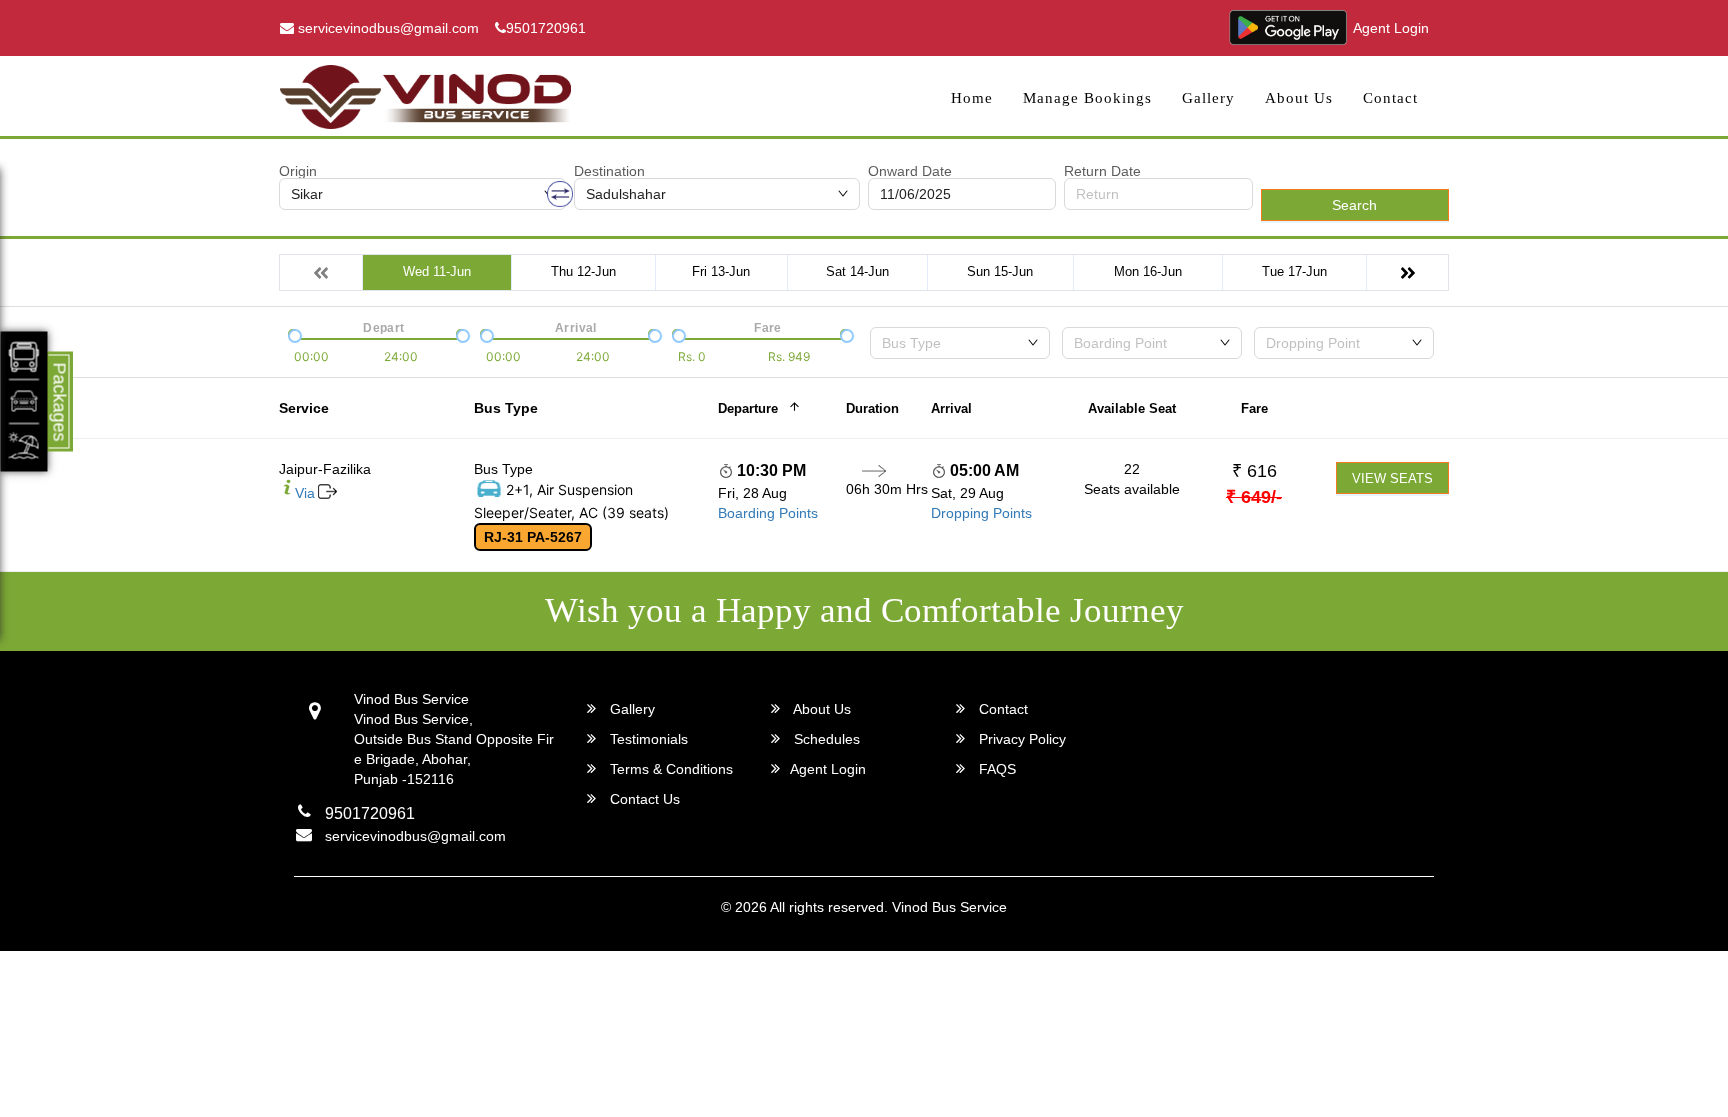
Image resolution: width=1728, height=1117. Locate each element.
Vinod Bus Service (949, 907)
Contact (1390, 98)
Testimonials (647, 739)
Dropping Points (981, 513)
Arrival (951, 408)
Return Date (1102, 171)
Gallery (1208, 98)
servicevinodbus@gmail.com (386, 28)
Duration (872, 408)
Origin (298, 171)
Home (972, 98)
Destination (609, 171)
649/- (1254, 497)
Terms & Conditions (669, 769)
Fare (1254, 408)
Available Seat (1132, 408)
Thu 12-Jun (583, 271)
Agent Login (1391, 28)
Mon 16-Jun (1148, 271)
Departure (748, 408)
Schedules (825, 739)
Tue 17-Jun (1294, 271)
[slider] (293, 334)
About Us (1299, 98)
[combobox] (960, 343)
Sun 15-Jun (1000, 271)
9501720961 (546, 28)
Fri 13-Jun (721, 271)
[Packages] (24, 401)
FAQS (995, 769)
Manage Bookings (1087, 98)
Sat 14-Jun (857, 271)
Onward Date (910, 171)
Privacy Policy (1020, 739)
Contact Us (643, 799)
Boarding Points (768, 513)
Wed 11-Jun (437, 271)
